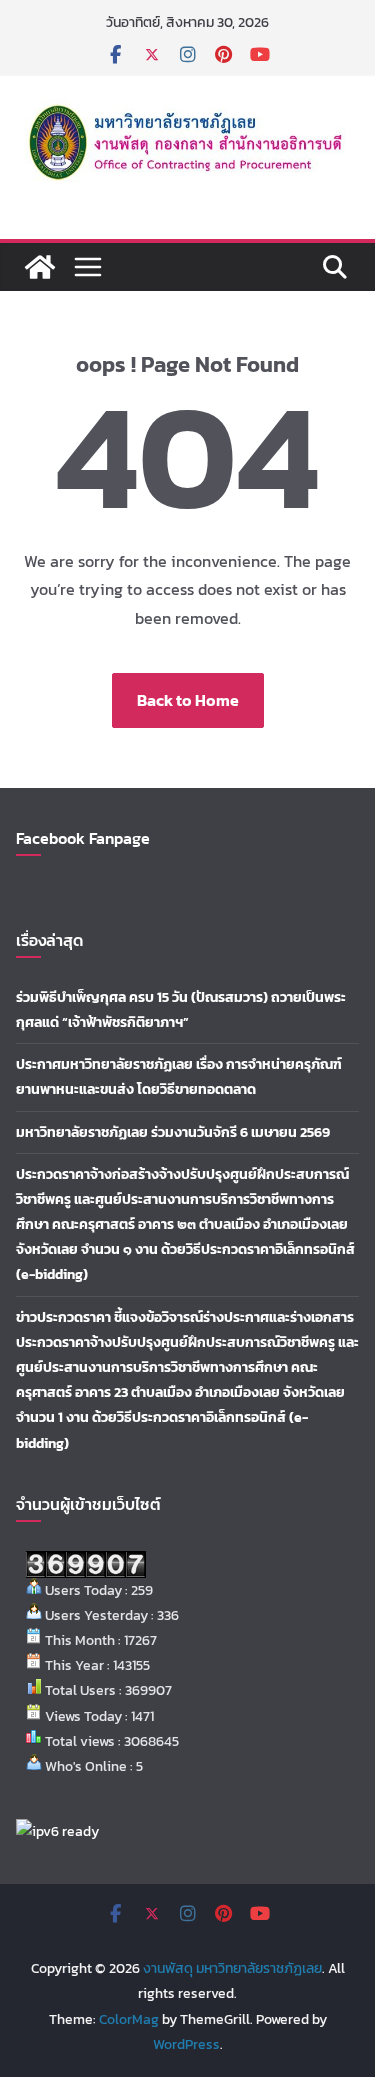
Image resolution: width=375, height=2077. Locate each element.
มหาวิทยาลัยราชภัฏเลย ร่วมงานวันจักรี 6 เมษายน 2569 (173, 1132)
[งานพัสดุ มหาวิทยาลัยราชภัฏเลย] (40, 267)
